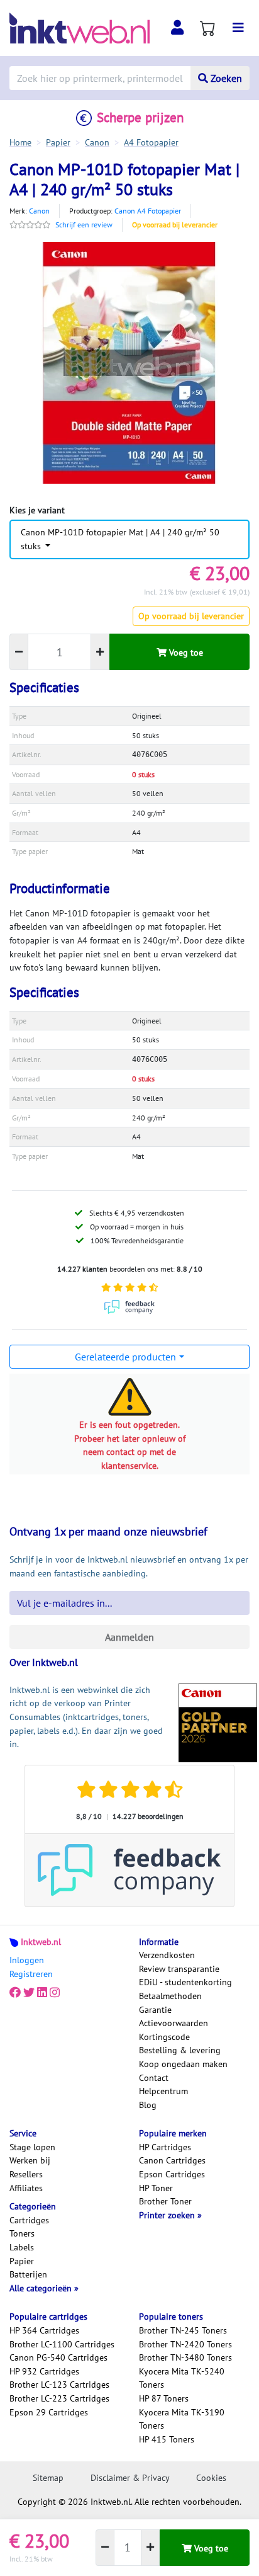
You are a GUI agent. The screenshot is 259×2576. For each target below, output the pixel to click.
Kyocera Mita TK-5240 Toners (182, 2378)
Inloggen (27, 1960)
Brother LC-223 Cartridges (59, 2398)
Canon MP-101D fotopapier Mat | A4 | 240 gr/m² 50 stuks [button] (120, 539)
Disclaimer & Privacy (130, 2478)
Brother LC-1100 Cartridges (62, 2344)
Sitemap (48, 2478)
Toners (22, 2233)
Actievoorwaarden (174, 2023)
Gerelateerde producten (125, 1357)
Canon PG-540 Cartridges (58, 2357)
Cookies (211, 2478)
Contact (154, 2078)
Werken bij (30, 2160)
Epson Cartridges (172, 2174)
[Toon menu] (238, 28)
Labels (22, 2247)
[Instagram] (55, 1992)
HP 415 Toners (167, 2439)
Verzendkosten (167, 1955)
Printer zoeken (168, 2215)
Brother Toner (165, 2201)
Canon (39, 211)
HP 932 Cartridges (44, 2371)
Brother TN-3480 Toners (185, 2357)
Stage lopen (32, 2147)
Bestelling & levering (180, 2050)
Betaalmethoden (170, 1996)
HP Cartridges (165, 2147)
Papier (22, 2261)
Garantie (155, 2010)
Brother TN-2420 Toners (185, 2344)
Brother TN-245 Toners (183, 2330)
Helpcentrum (163, 2091)
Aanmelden (129, 1637)
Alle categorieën (42, 2288)
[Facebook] (15, 1992)
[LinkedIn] (42, 1992)
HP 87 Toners (164, 2398)
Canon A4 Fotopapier (148, 211)
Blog (148, 2105)
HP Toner (156, 2188)
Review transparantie (179, 1969)
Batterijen (28, 2274)
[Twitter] (29, 1992)
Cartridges (29, 2220)
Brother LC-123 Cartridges (59, 2385)
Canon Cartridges (172, 2160)
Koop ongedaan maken (183, 2064)
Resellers (26, 2174)
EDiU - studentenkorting (185, 1982)
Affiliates (26, 2188)
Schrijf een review (84, 225)
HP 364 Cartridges (44, 2330)
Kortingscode (164, 2037)
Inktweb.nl (41, 1942)
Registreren (31, 1974)
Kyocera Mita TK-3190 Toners (182, 2419)
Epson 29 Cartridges (49, 2412)
